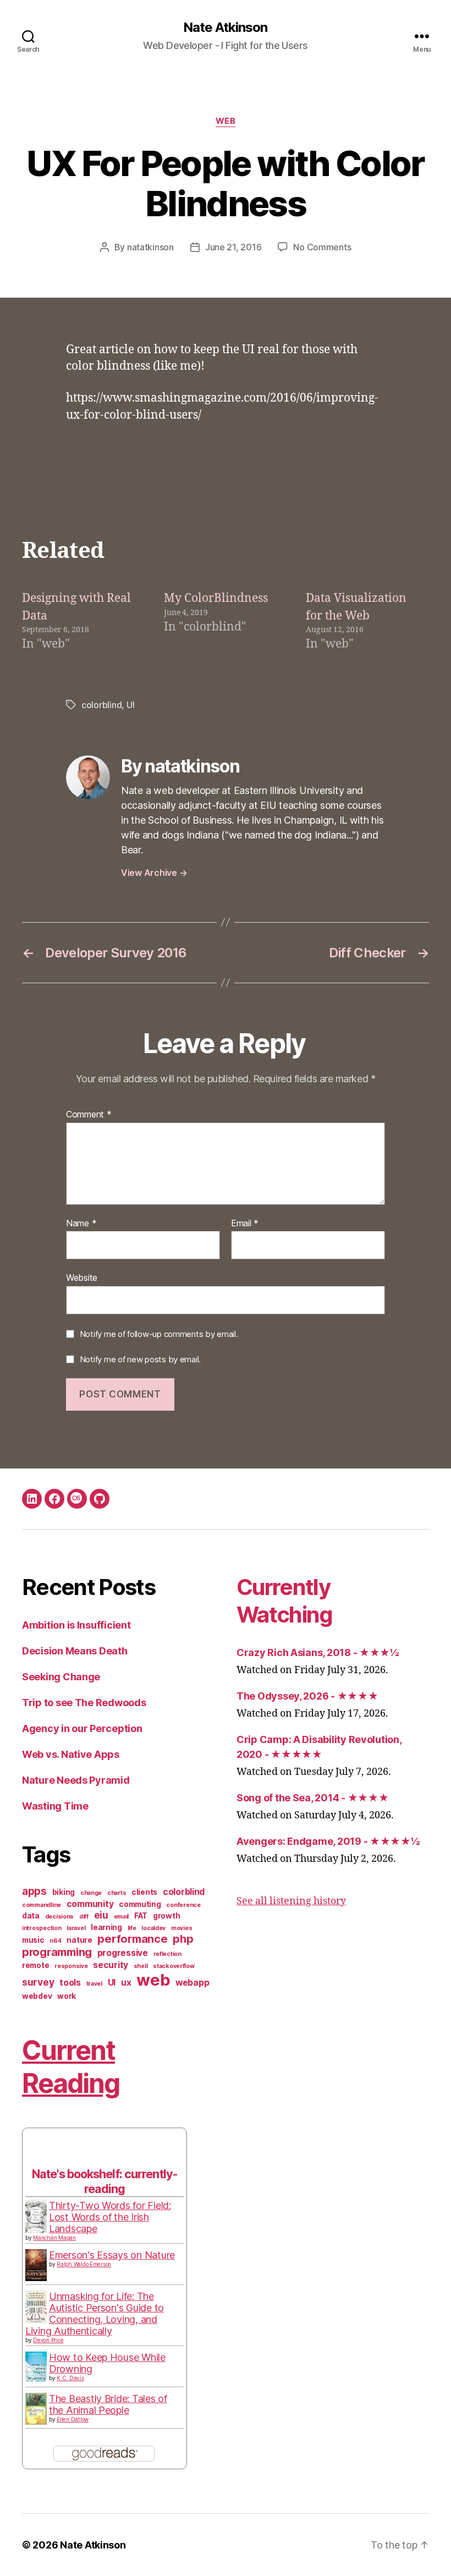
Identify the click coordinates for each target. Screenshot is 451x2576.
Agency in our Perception (82, 1728)
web (226, 121)
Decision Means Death (75, 1651)
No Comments (322, 247)
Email (245, 1224)
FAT (141, 1916)
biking (64, 1892)
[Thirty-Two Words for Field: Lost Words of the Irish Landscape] (36, 2217)
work (67, 1996)
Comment (89, 1115)
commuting (140, 1904)
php (183, 1939)
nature (79, 1940)
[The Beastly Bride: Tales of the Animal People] (36, 2409)
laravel (76, 1928)
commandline (42, 1905)
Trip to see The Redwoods (84, 1703)
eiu (101, 1915)
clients (144, 1892)
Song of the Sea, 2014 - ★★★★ (312, 1798)
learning (106, 1927)
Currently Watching (285, 1601)
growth (166, 1916)
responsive (71, 1966)
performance (132, 1939)
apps (34, 1891)
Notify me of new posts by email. (140, 1359)
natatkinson (150, 247)
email (122, 1917)
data (31, 1916)
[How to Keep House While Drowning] (36, 2367)
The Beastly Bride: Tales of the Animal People (108, 2404)
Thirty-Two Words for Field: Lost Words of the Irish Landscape (110, 2217)
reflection (167, 1954)
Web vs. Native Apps (71, 1754)
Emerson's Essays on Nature (112, 2255)
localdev (153, 1928)
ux (126, 1983)
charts (117, 1893)
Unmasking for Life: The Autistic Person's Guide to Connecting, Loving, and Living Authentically (95, 2314)
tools (70, 1983)
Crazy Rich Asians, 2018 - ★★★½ (318, 1653)
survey (38, 1982)
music (33, 1940)
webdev (37, 1996)
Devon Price (48, 2340)
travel (94, 1984)
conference (183, 1905)
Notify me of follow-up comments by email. (159, 1334)
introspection (42, 1928)
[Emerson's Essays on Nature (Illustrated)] (36, 2265)
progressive (123, 1953)
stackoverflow (174, 1966)
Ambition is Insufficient (76, 1625)
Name (81, 1224)
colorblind (101, 705)
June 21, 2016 (233, 247)
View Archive (154, 873)
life (132, 1928)
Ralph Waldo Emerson (84, 2264)
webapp (192, 1983)
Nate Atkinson (225, 28)
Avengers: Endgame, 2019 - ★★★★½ (328, 1841)
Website (82, 1278)
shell (141, 1966)
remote (35, 1965)
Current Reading (71, 2067)
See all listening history (291, 1901)
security (111, 1965)
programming (57, 1952)
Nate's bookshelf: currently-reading (105, 2181)
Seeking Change (61, 1677)
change (91, 1893)
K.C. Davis (70, 2378)
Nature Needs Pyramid (76, 1780)
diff (84, 1917)
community (90, 1904)
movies (182, 1928)
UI (130, 705)
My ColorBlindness (216, 598)
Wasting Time (55, 1806)
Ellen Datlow (73, 2419)
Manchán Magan (54, 2238)
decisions (60, 1917)
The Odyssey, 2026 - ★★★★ (307, 1696)
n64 (55, 1941)
